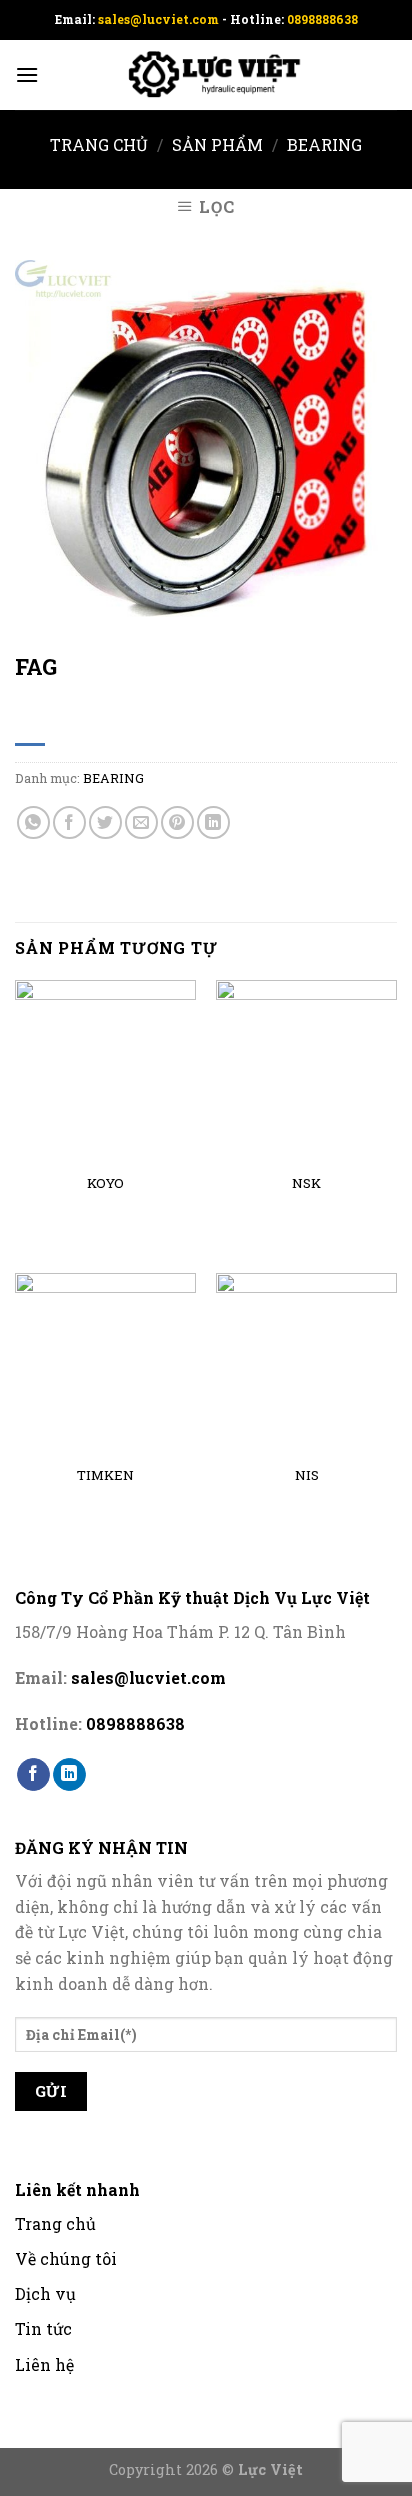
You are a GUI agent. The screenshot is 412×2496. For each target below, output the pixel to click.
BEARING (324, 144)
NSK (306, 1183)
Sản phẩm (217, 144)
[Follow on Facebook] (33, 1775)
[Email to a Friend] (141, 822)
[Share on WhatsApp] (33, 822)
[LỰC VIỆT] (206, 75)
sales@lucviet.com (160, 19)
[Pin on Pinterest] (177, 822)
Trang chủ (99, 144)
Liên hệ (44, 2364)
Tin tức (43, 2328)
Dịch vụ (45, 2293)
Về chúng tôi (66, 2258)
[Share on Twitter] (105, 822)
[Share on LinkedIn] (213, 822)
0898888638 (322, 19)
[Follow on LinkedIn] (69, 1775)
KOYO (105, 1183)
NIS (307, 1475)
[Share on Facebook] (69, 822)
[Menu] (27, 74)
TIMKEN (105, 1475)
